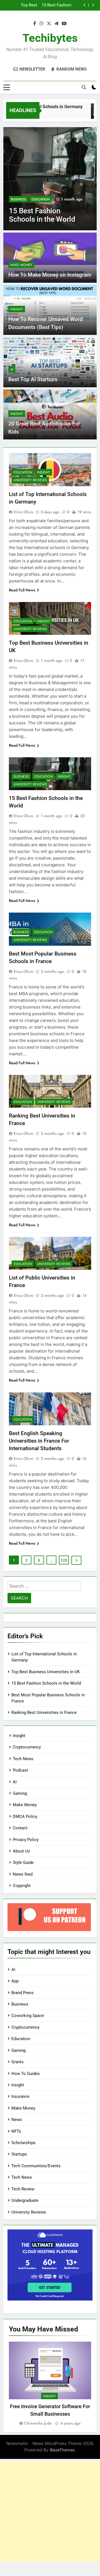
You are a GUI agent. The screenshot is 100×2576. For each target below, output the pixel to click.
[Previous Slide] (85, 5)
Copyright (22, 1886)
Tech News (23, 1759)
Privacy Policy (26, 1840)
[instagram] (41, 24)
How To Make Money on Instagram (50, 275)
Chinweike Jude (38, 2423)
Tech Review (23, 2189)
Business (18, 199)
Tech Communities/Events (36, 2166)
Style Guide (23, 1863)
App (15, 1981)
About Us (21, 1851)
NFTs (16, 2131)
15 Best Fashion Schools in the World (46, 1683)
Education (41, 199)
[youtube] (64, 24)
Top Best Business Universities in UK (46, 1672)
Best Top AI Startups (33, 379)
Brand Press (22, 1993)
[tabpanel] (50, 2384)
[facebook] (35, 24)
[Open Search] (84, 87)
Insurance (20, 2096)
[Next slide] (93, 5)
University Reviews (30, 480)
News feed (23, 1874)
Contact (20, 1828)
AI (12, 369)
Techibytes (50, 38)
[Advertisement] (50, 2511)
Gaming (20, 1793)
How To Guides (26, 2074)
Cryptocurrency (27, 1747)
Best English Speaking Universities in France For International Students (39, 1441)
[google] (56, 24)
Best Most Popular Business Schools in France (46, 5)
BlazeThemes (62, 2450)
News (17, 2120)
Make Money (21, 265)
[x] (49, 24)
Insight (17, 309)
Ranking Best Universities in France (44, 1713)
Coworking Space (28, 2016)
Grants (17, 2062)
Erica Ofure (23, 512)
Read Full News (22, 590)
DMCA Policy (25, 1816)
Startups (19, 2154)
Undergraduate (25, 2200)
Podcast (20, 1770)
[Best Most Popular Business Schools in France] (50, 179)
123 (64, 1560)
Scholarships (23, 2143)
